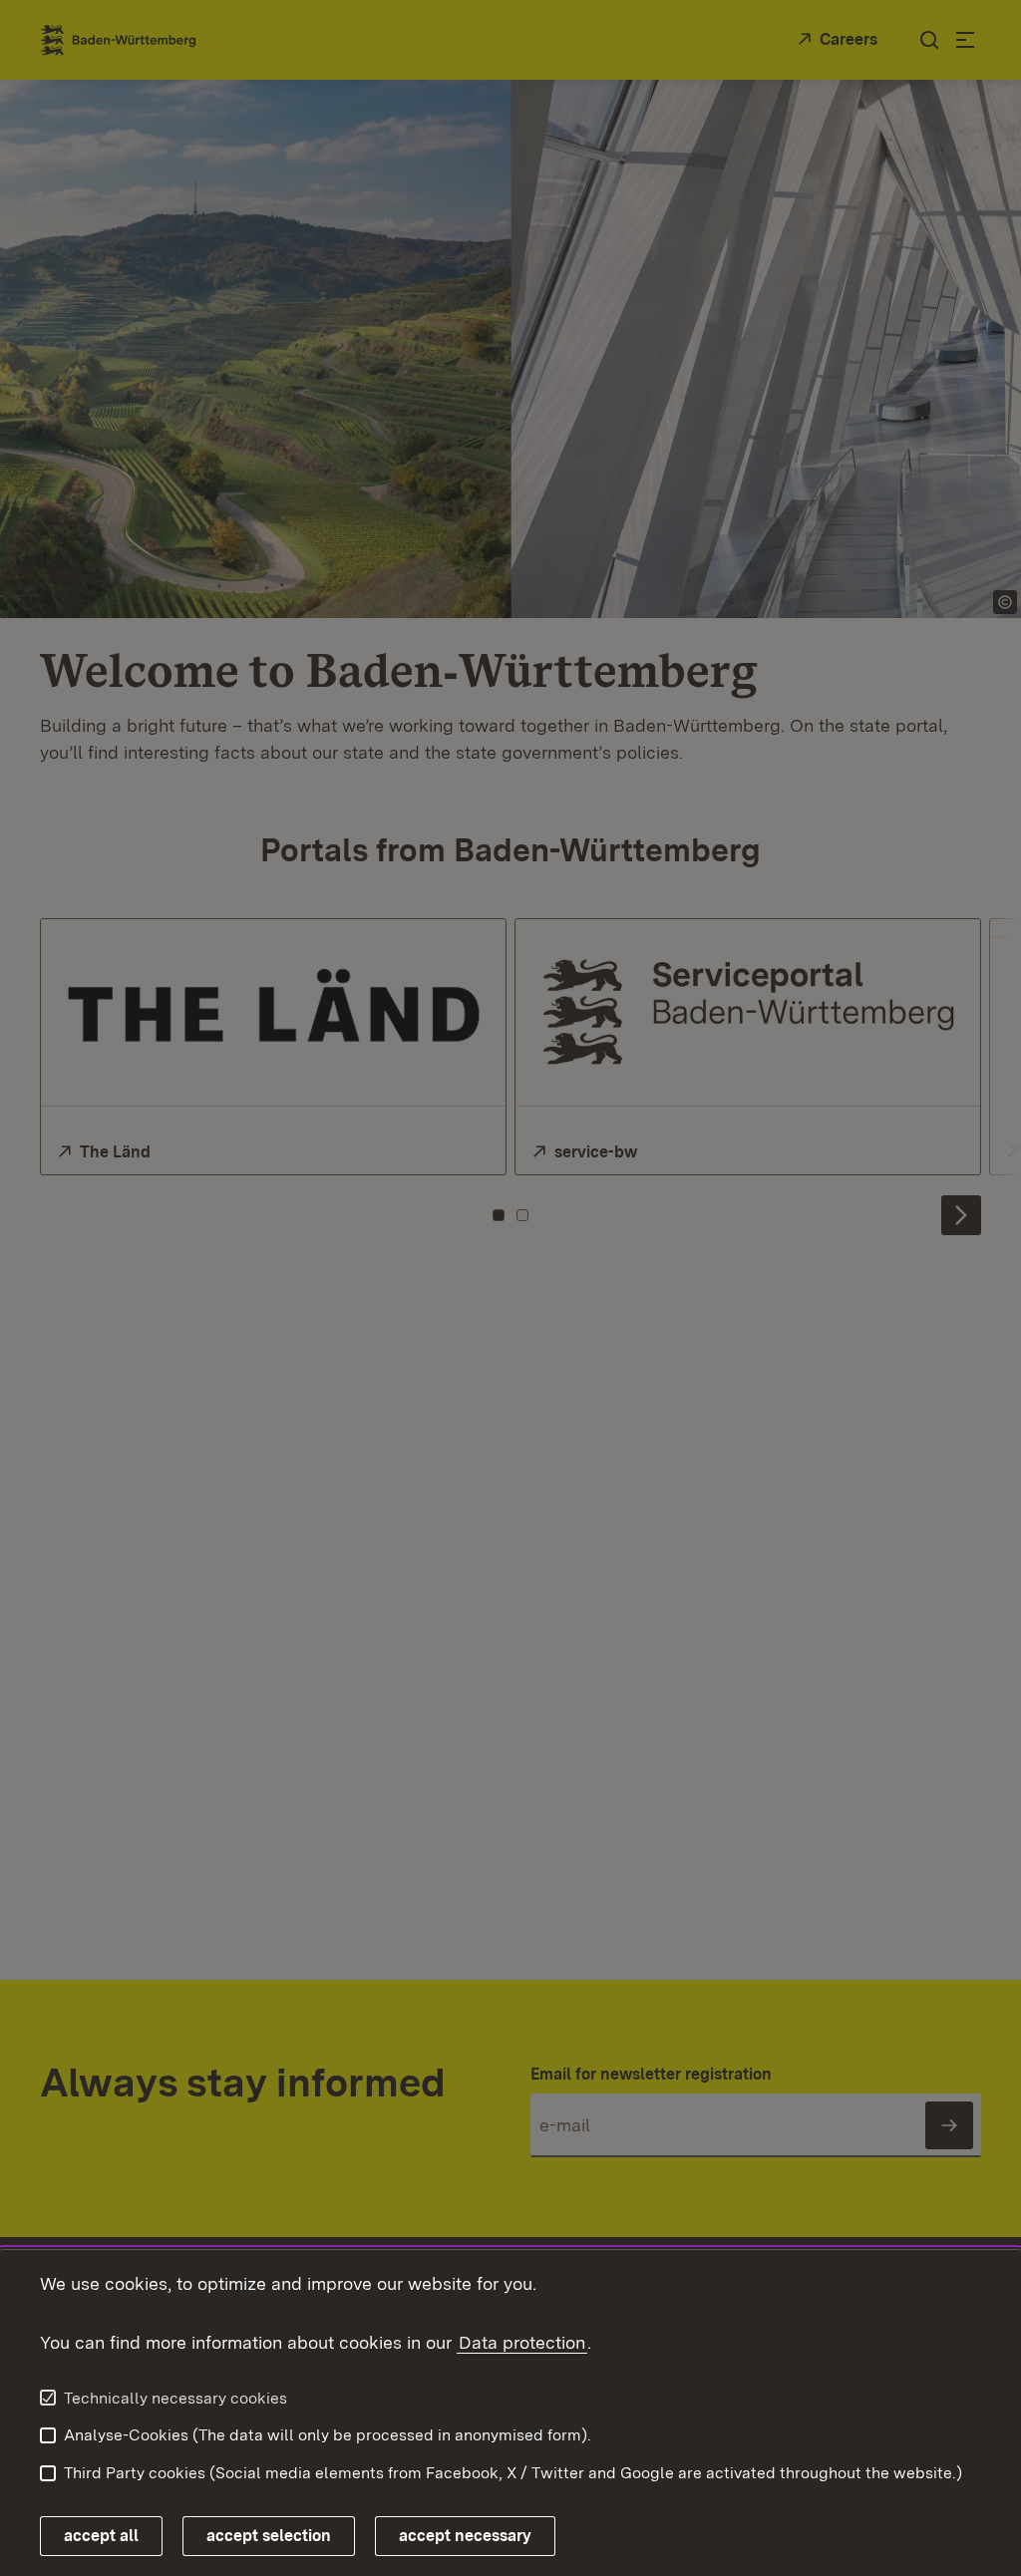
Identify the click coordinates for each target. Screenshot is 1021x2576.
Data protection (522, 2342)
